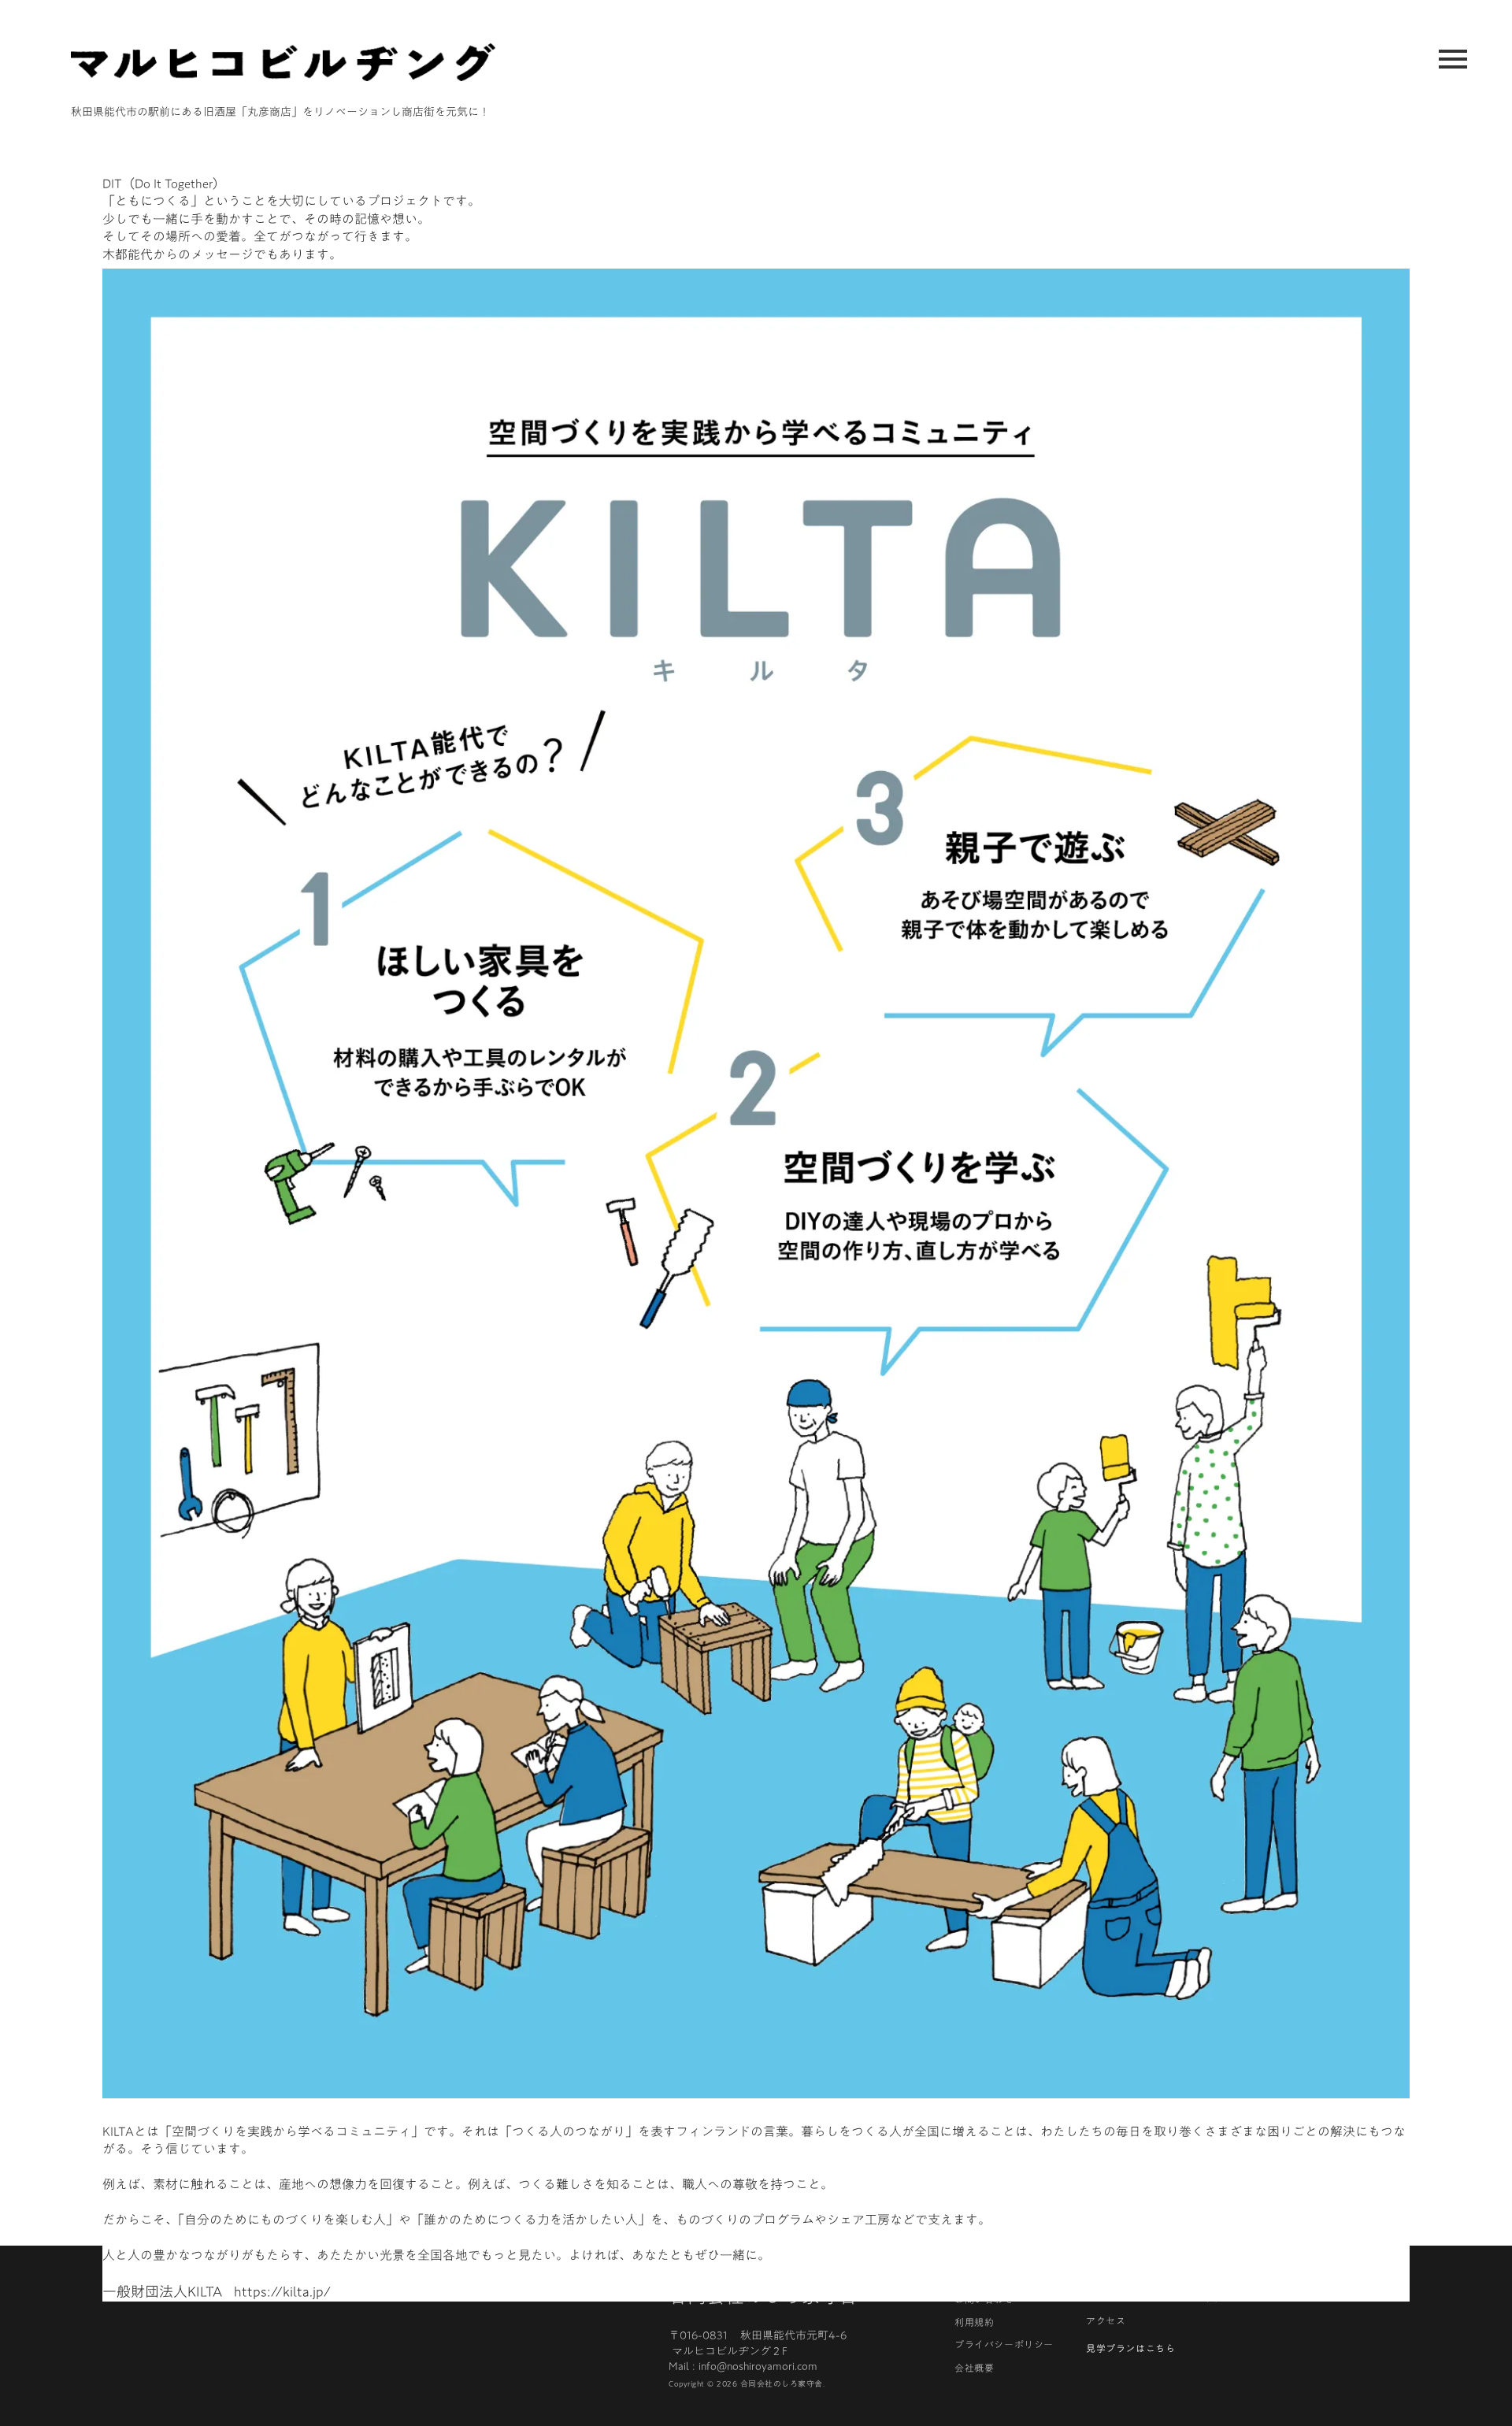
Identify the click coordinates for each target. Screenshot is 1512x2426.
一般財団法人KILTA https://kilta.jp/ (217, 2292)
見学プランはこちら (1130, 2348)
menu (1453, 59)
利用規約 (974, 2322)
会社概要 (974, 2368)
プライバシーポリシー (1004, 2344)
